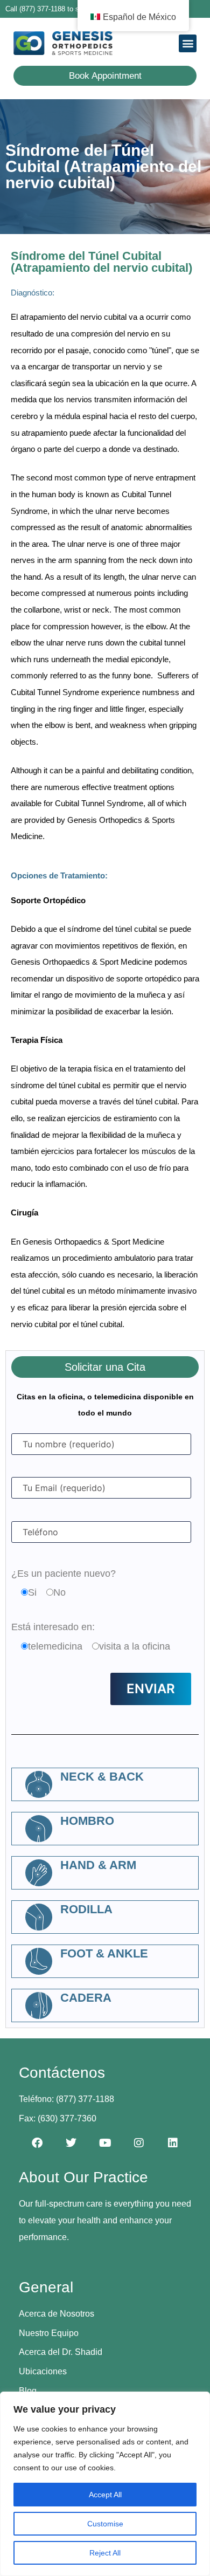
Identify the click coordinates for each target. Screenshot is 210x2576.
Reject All (105, 2553)
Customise (105, 2524)
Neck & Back (102, 1777)
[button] (188, 43)
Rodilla (86, 1909)
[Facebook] (37, 2143)
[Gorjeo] (71, 2143)
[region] (105, 2484)
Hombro (87, 1821)
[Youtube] (105, 2143)
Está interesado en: (53, 1627)
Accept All (105, 2495)
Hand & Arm (98, 1865)
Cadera (86, 1998)
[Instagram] (139, 2143)
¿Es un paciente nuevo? (64, 1574)
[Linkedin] (173, 2143)
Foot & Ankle (104, 1953)
